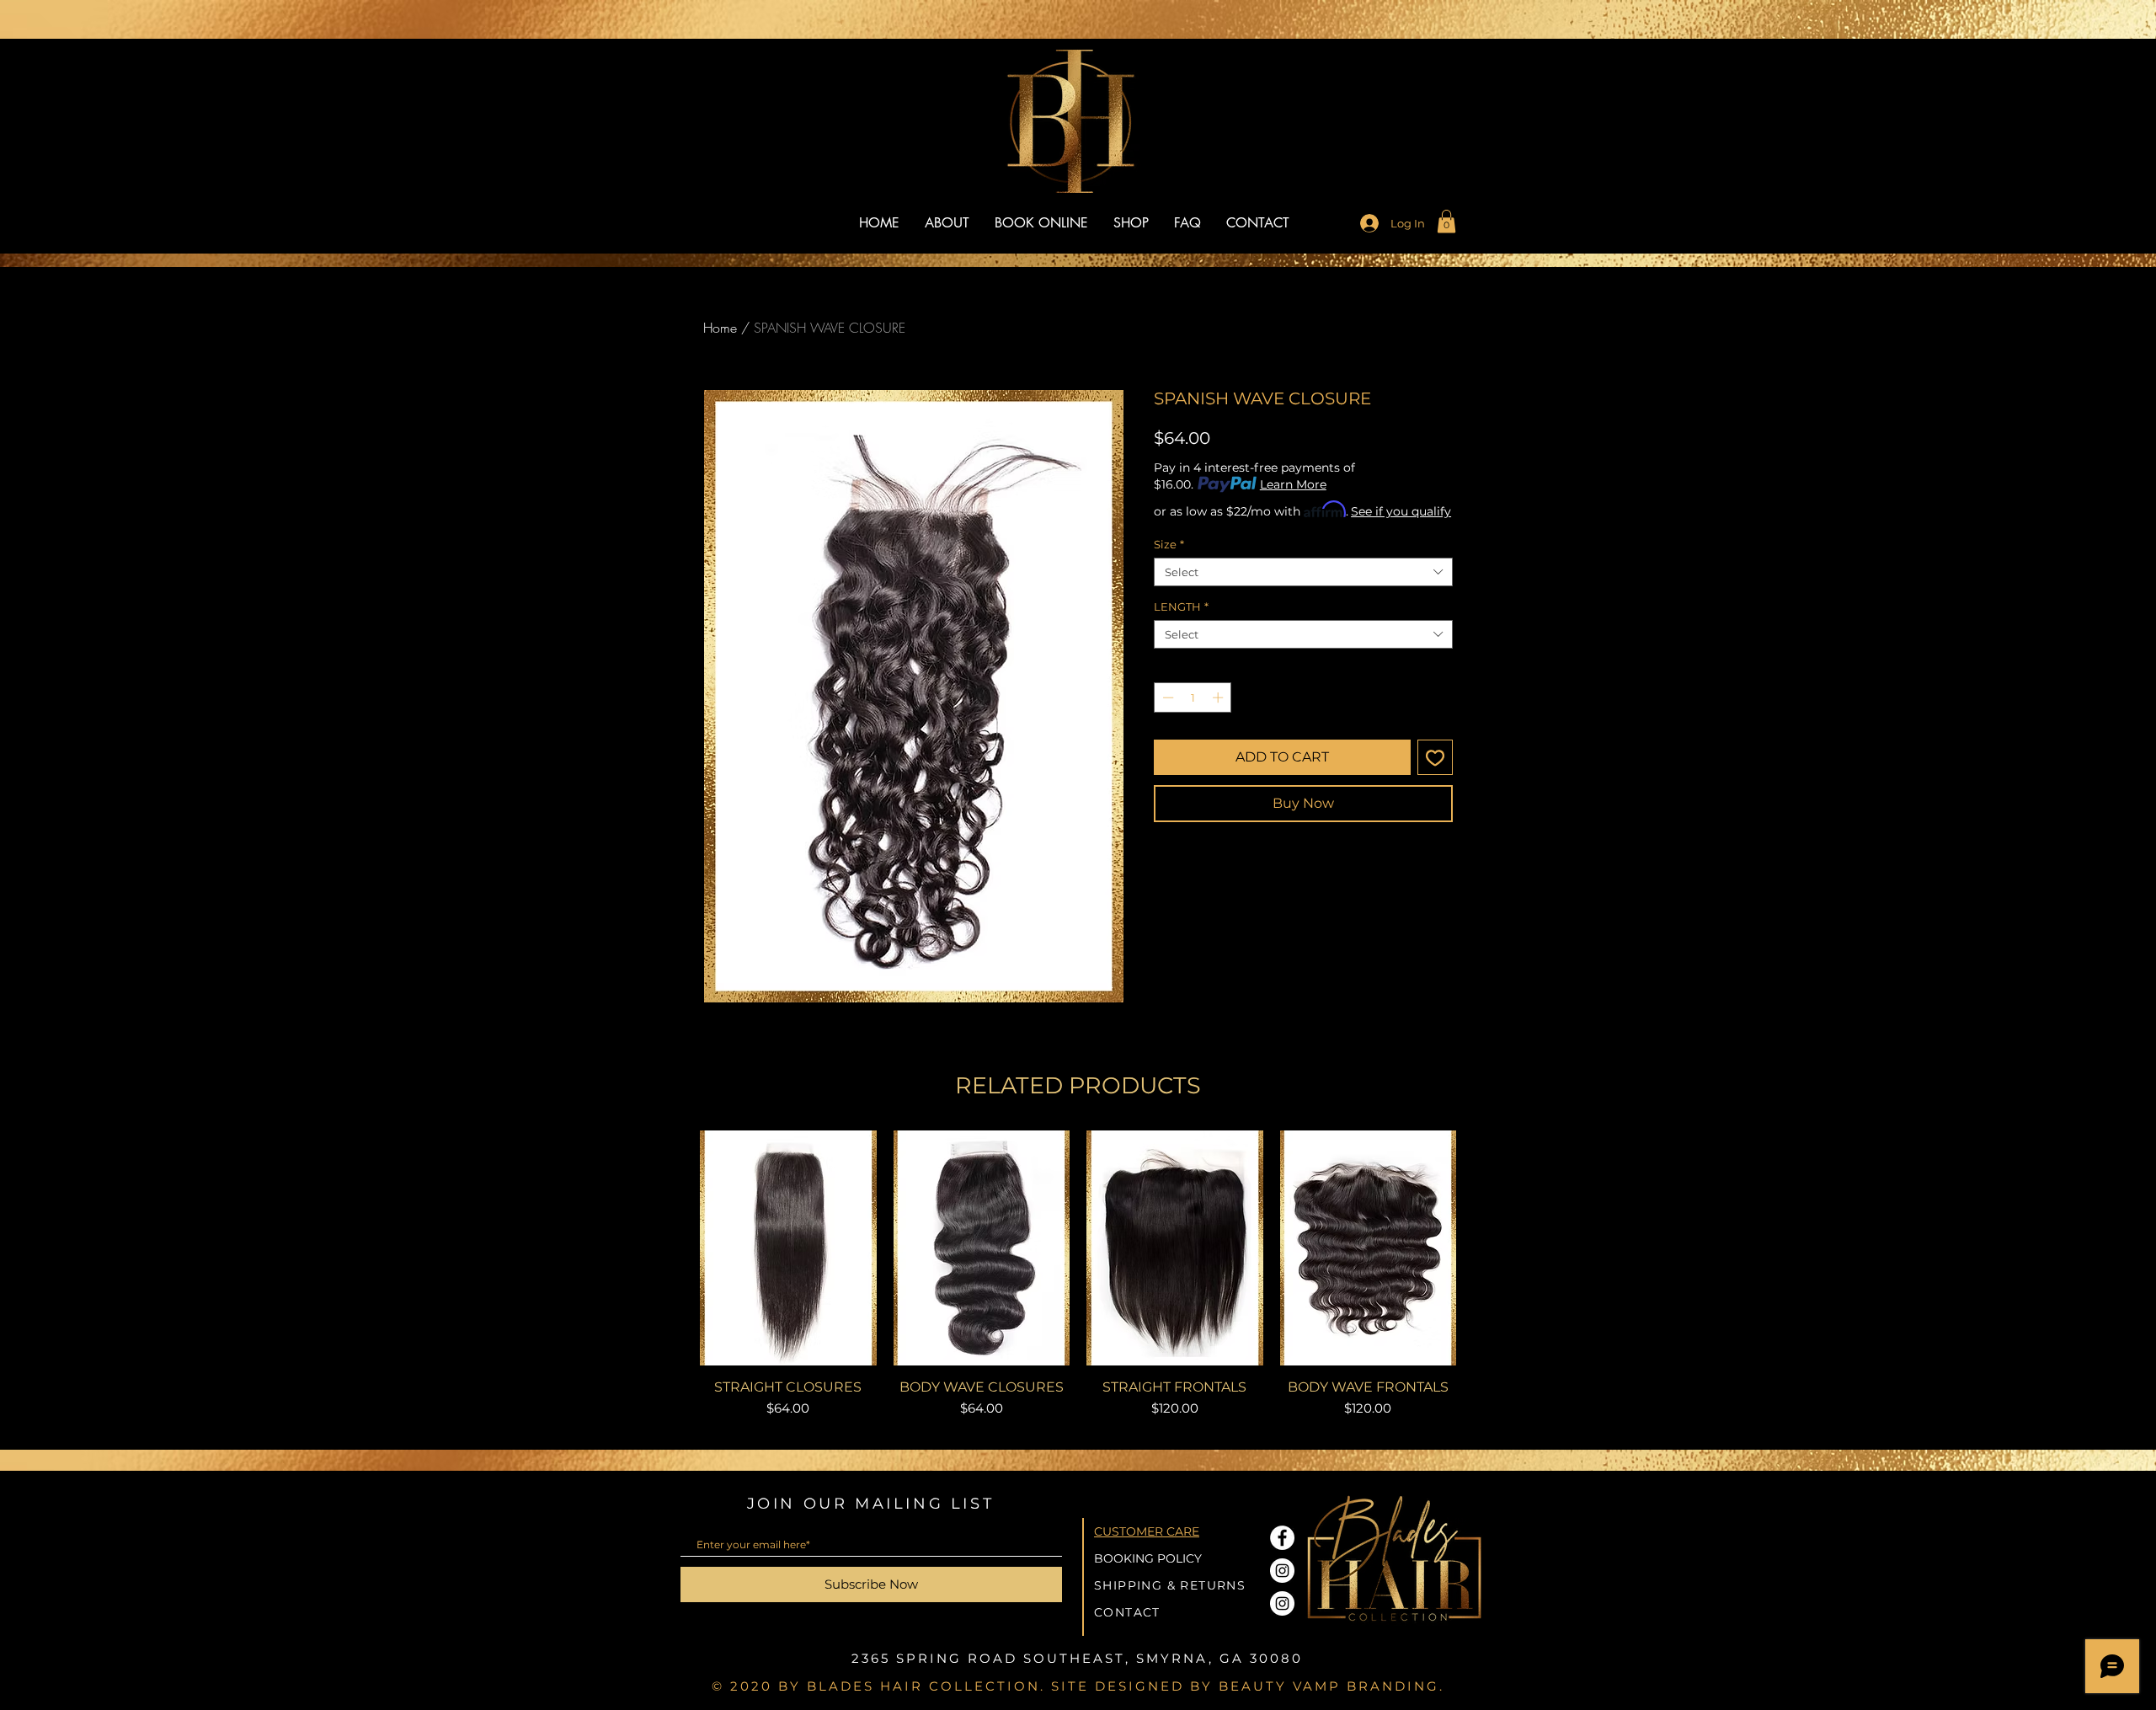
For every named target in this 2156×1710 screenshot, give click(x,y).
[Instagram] (1282, 1571)
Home (720, 328)
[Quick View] (788, 1248)
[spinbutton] (1193, 697)
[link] (1446, 221)
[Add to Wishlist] (1435, 757)
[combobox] (1303, 572)
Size (1169, 544)
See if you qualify (1401, 511)
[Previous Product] (675, 1247)
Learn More (1293, 484)
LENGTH (1181, 607)
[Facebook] (1282, 1538)
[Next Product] (1481, 1247)
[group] (1078, 1283)
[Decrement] (1166, 697)
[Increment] (1219, 697)
